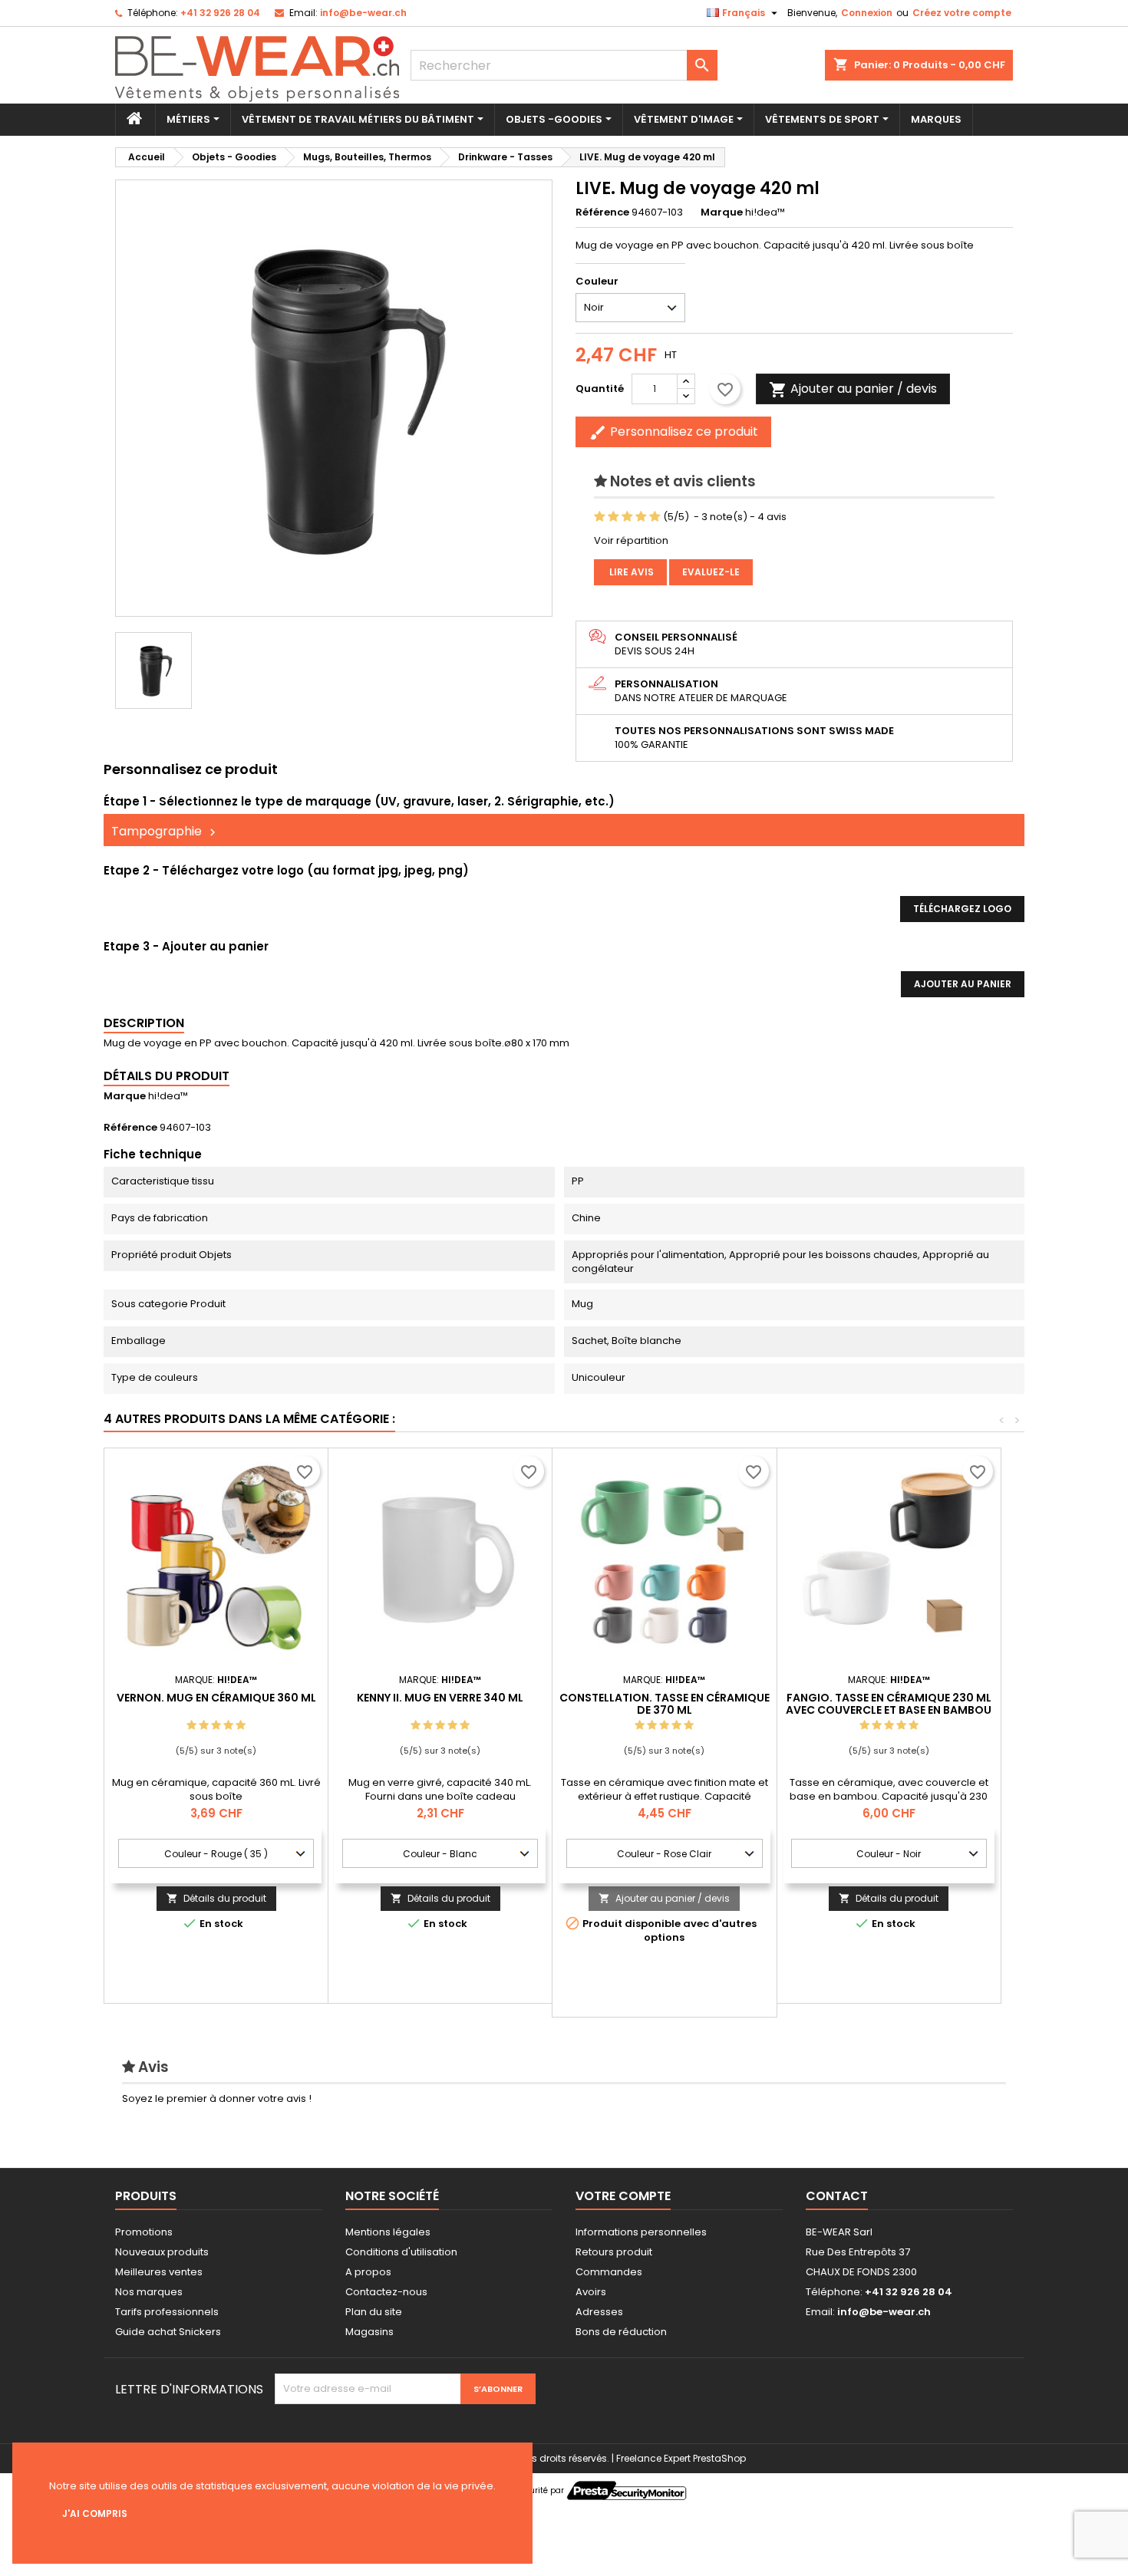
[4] (641, 517)
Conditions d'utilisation (401, 2252)
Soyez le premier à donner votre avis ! (217, 2098)
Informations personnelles (641, 2232)
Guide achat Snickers (168, 2332)
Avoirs (591, 2292)
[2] (613, 517)
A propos (368, 2272)
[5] (655, 517)
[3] (627, 517)
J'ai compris (95, 2513)
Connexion (867, 13)
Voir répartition (631, 540)
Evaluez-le (711, 572)
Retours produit (614, 2252)
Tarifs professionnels (167, 2312)
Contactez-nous (386, 2292)
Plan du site (374, 2312)
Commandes (609, 2272)
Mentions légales (388, 2232)
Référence (602, 212)
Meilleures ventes (159, 2272)
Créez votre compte (962, 13)
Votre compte (623, 2196)
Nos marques (149, 2292)
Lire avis (630, 572)
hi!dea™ (168, 1096)
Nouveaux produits (162, 2252)
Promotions (144, 2232)
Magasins (369, 2332)
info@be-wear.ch (363, 13)
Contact (837, 2196)
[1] (600, 517)
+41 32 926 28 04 (220, 13)
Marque (722, 212)
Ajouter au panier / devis (664, 1898)
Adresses (599, 2312)
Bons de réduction (621, 2332)
